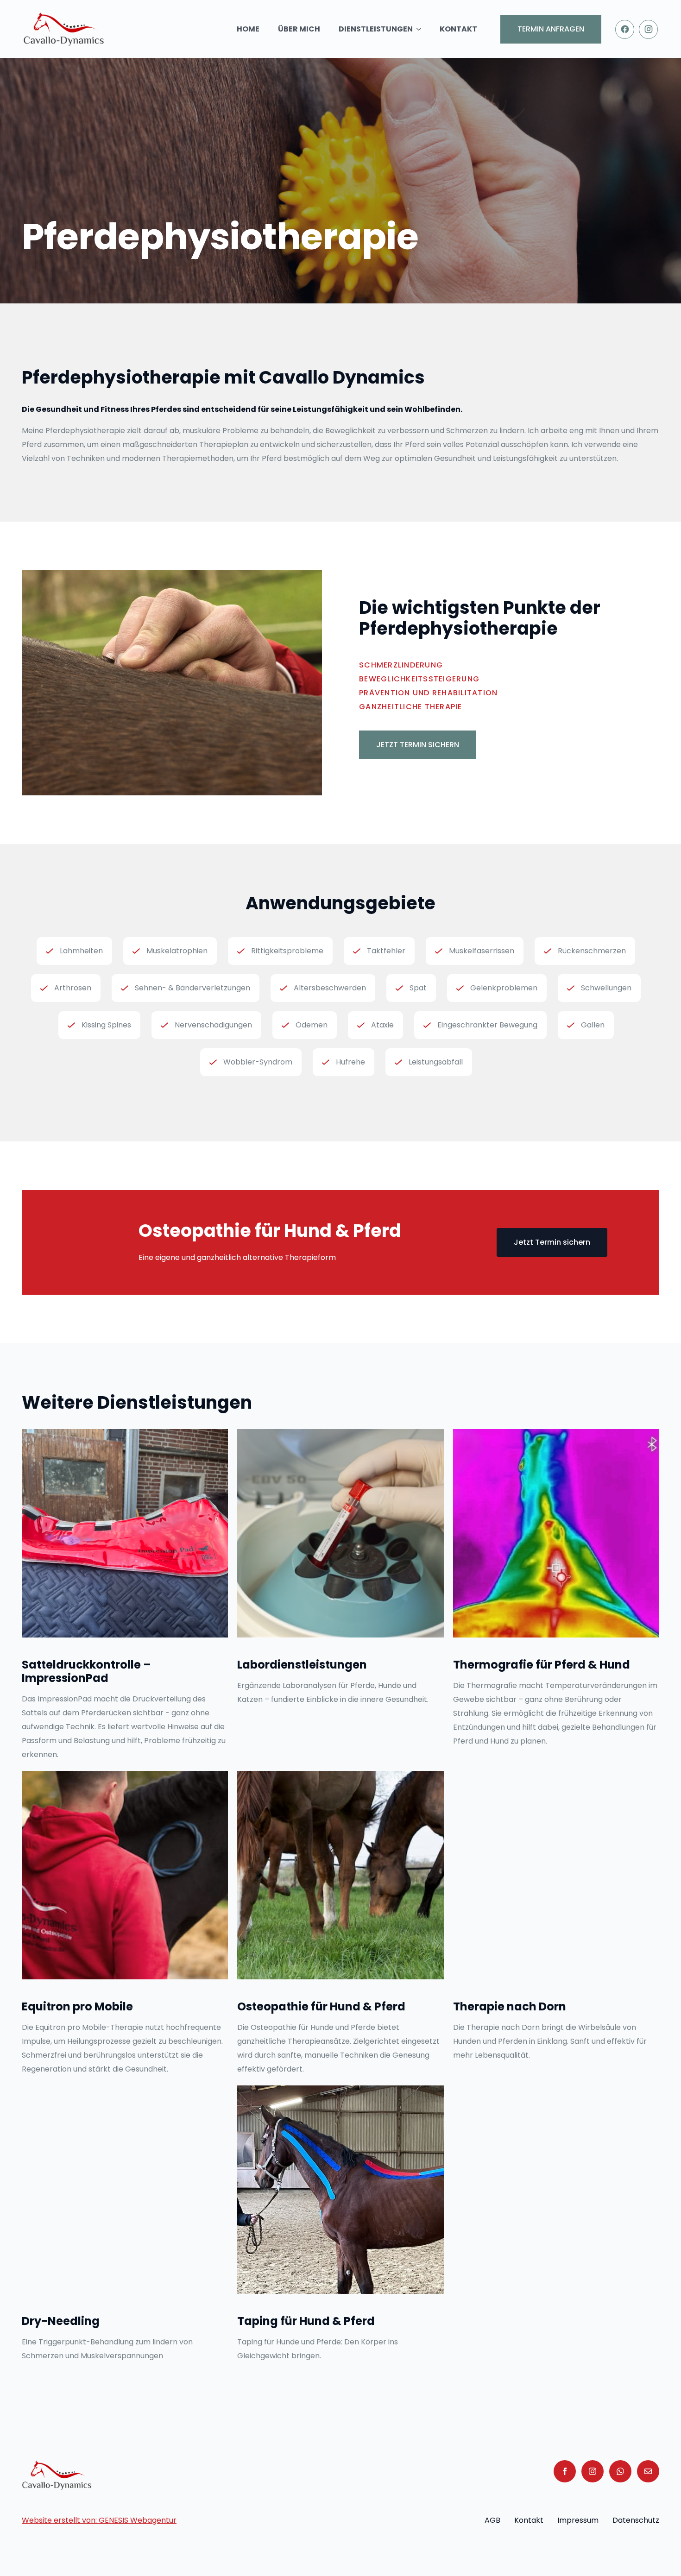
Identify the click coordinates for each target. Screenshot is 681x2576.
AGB (492, 2520)
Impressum (578, 2520)
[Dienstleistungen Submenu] (422, 29)
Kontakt (458, 29)
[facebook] (565, 2471)
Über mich (299, 29)
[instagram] (593, 2471)
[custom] (620, 2471)
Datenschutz (636, 2520)
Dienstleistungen (376, 29)
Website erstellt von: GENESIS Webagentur (99, 2520)
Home (248, 29)
